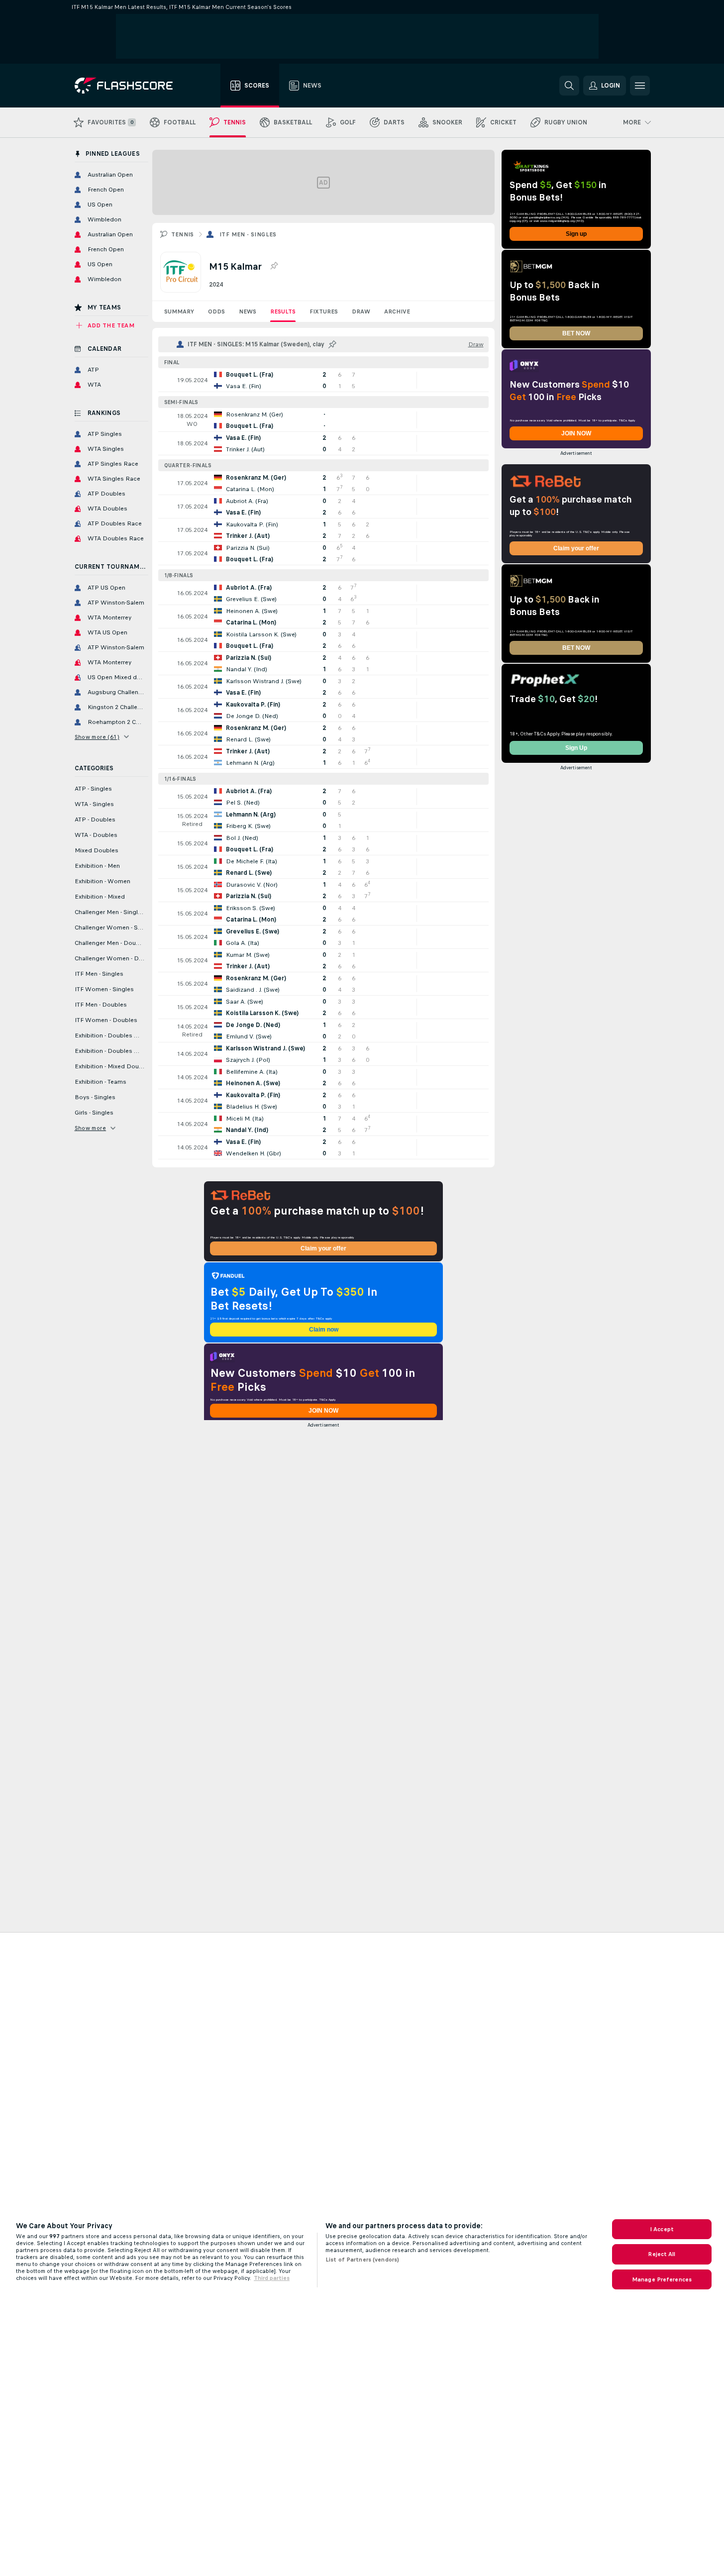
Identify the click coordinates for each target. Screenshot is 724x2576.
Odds (216, 311)
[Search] (569, 86)
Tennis (183, 234)
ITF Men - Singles (248, 234)
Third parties (272, 2278)
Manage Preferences (662, 2279)
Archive (397, 311)
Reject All (662, 2254)
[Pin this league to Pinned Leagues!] (274, 266)
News (248, 311)
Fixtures (324, 311)
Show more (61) (97, 737)
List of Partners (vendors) (362, 2260)
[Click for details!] (323, 380)
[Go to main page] (131, 86)
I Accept (662, 2229)
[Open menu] (640, 86)
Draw (361, 311)
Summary (179, 311)
